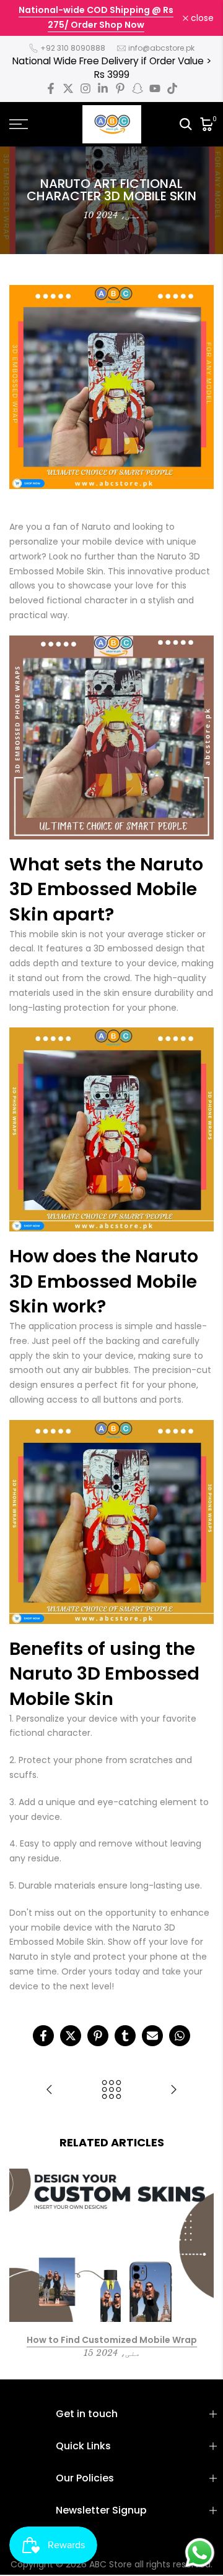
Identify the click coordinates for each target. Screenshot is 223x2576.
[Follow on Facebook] (51, 88)
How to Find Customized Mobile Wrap (112, 2339)
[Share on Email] (152, 2036)
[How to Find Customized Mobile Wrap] (173, 2090)
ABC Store (111, 2564)
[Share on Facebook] (43, 2036)
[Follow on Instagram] (85, 88)
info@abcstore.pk (161, 48)
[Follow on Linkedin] (103, 88)
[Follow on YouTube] (155, 88)
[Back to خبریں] (111, 2090)
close (201, 18)
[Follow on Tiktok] (172, 88)
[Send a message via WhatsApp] (200, 2553)
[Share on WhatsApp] (180, 2036)
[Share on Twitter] (71, 2036)
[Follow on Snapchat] (138, 88)
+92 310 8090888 (73, 48)
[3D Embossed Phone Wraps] (50, 2090)
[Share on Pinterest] (98, 2036)
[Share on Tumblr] (125, 2036)
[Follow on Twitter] (68, 88)
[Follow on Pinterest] (120, 88)
